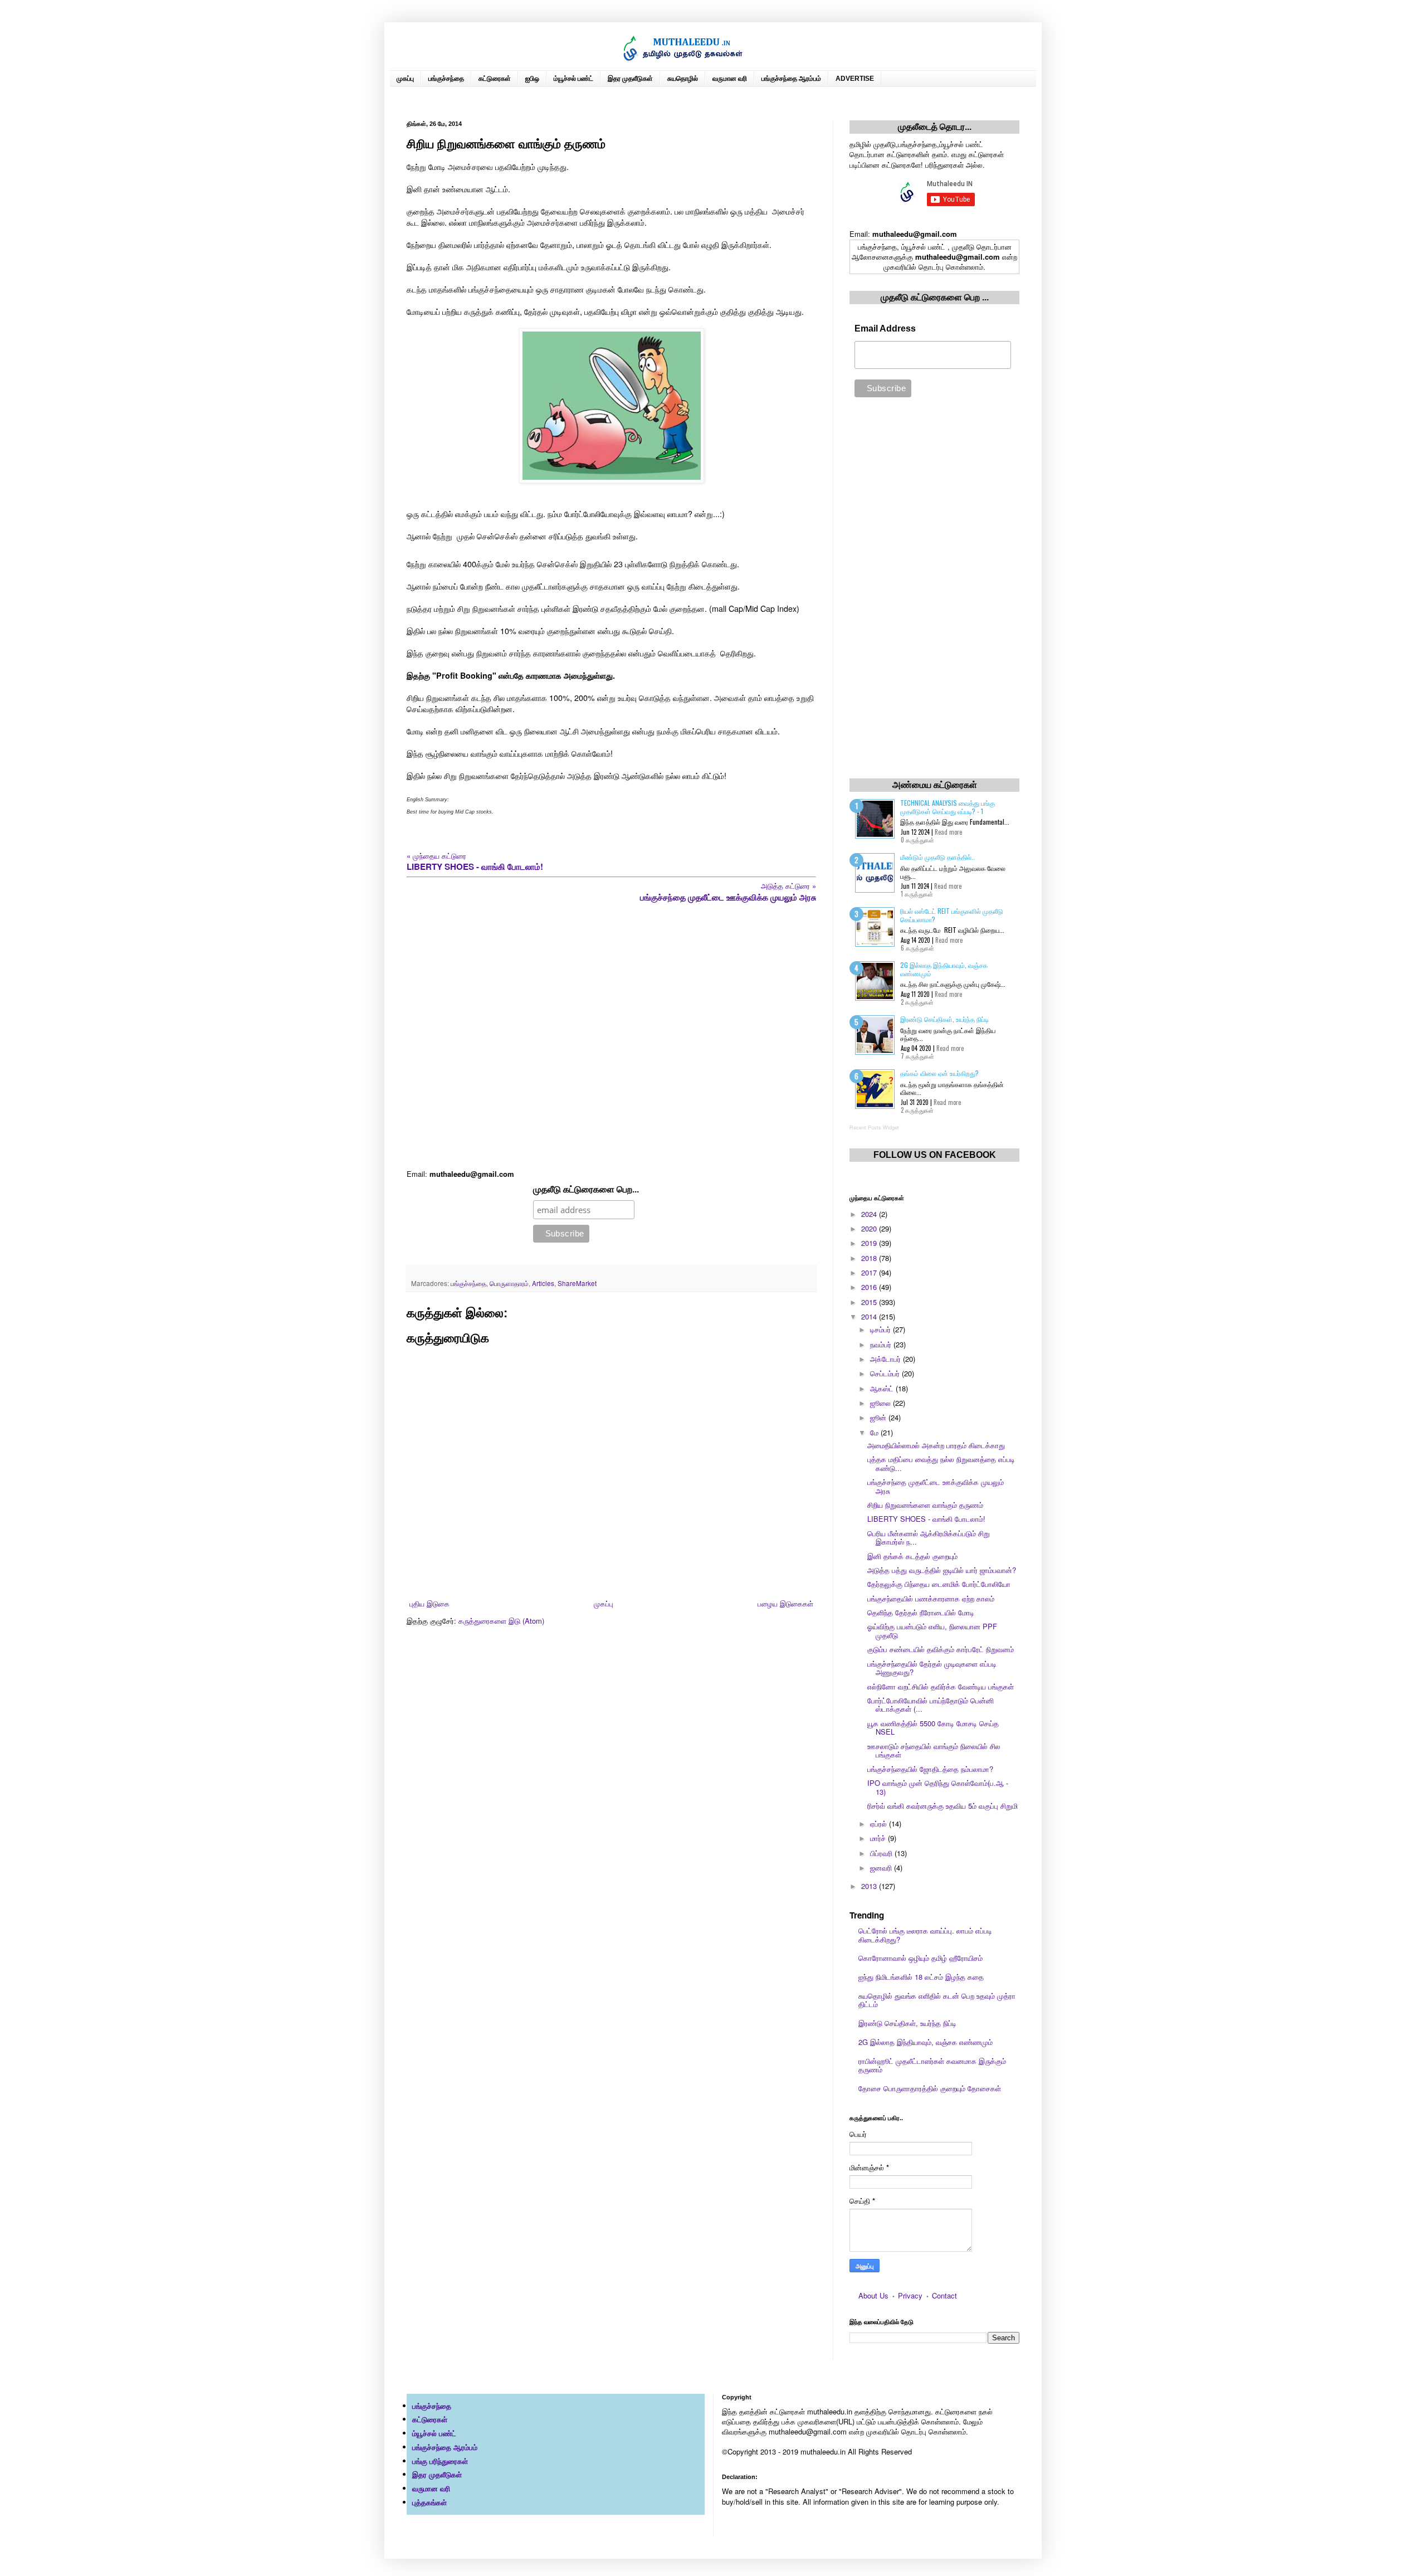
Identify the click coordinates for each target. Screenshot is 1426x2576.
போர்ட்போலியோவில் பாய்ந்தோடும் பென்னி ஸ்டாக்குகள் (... (931, 1705)
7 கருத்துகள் (917, 1056)
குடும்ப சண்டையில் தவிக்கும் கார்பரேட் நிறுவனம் (941, 1649)
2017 (870, 1272)
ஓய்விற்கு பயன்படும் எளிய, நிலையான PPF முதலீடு (932, 1631)
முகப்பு (405, 79)
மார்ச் (879, 1838)
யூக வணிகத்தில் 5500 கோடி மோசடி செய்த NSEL (933, 1728)
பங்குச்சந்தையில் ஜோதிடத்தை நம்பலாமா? (930, 1769)
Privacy (910, 2295)
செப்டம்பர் (886, 1373)
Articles (543, 1283)
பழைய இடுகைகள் (785, 1603)
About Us (873, 2295)
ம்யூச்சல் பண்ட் (573, 79)
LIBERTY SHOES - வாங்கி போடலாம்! (926, 1519)
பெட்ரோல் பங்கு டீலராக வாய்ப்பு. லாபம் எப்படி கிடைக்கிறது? (925, 1935)
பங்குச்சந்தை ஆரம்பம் (791, 79)
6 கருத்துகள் (917, 948)
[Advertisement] (611, 1036)
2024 (870, 1214)
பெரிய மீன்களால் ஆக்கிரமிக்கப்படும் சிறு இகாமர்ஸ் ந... (929, 1538)
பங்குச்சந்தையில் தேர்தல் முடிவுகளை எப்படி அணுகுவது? (932, 1668)
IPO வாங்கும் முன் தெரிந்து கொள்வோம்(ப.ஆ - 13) (938, 1787)
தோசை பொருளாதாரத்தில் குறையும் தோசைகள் (930, 2088)
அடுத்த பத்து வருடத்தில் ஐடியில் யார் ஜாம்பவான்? (942, 1570)
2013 (870, 1886)
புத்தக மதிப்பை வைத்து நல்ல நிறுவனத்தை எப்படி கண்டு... (941, 1464)
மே (875, 1432)
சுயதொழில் (683, 79)
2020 (870, 1228)
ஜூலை (882, 1403)
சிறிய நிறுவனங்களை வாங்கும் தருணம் (925, 1505)
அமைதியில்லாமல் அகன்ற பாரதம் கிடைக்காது (936, 1445)
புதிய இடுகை (429, 1603)
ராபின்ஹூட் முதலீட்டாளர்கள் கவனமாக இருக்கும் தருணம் (932, 2065)
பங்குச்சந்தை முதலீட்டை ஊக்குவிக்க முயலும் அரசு (936, 1486)
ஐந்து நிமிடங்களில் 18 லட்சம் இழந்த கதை (921, 1977)
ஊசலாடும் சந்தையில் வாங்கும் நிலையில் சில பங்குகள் (934, 1750)
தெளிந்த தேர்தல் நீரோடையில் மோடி (921, 1612)
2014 (870, 1316)
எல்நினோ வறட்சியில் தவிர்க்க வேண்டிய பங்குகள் (941, 1686)
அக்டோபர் (887, 1359)
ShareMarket (577, 1283)
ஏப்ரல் (880, 1823)
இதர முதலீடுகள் (630, 79)
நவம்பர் (882, 1344)
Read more (948, 832)
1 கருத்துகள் (917, 894)
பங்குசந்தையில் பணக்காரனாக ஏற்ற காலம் (931, 1598)
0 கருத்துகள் (917, 840)
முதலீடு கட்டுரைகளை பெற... (586, 1189)
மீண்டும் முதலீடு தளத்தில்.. (937, 857)
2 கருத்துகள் (917, 1002)
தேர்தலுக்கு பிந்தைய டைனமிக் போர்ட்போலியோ (939, 1584)
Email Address (885, 328)
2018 (870, 1258)
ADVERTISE (855, 79)
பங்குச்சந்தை (446, 79)
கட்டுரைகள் (495, 79)
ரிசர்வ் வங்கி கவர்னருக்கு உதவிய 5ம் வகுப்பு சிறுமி (942, 1806)
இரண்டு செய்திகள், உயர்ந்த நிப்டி (944, 1019)
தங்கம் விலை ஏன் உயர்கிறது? (939, 1073)
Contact (944, 2295)
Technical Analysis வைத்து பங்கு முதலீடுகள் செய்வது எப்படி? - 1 (948, 807)
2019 (870, 1243)
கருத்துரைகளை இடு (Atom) (501, 1621)
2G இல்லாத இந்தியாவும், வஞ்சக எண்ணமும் (944, 969)
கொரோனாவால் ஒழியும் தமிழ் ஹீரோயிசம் (920, 1958)
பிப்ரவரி (882, 1853)
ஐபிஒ (532, 79)
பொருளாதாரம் (509, 1283)
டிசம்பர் (882, 1329)
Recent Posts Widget (874, 1128)
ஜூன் (879, 1417)
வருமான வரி (730, 79)
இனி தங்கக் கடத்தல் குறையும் (912, 1556)
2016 (870, 1287)
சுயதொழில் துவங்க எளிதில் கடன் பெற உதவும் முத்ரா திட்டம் (937, 2000)
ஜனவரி (882, 1868)
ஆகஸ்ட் (883, 1388)
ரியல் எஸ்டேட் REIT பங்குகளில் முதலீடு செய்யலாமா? (952, 915)
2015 (870, 1302)
